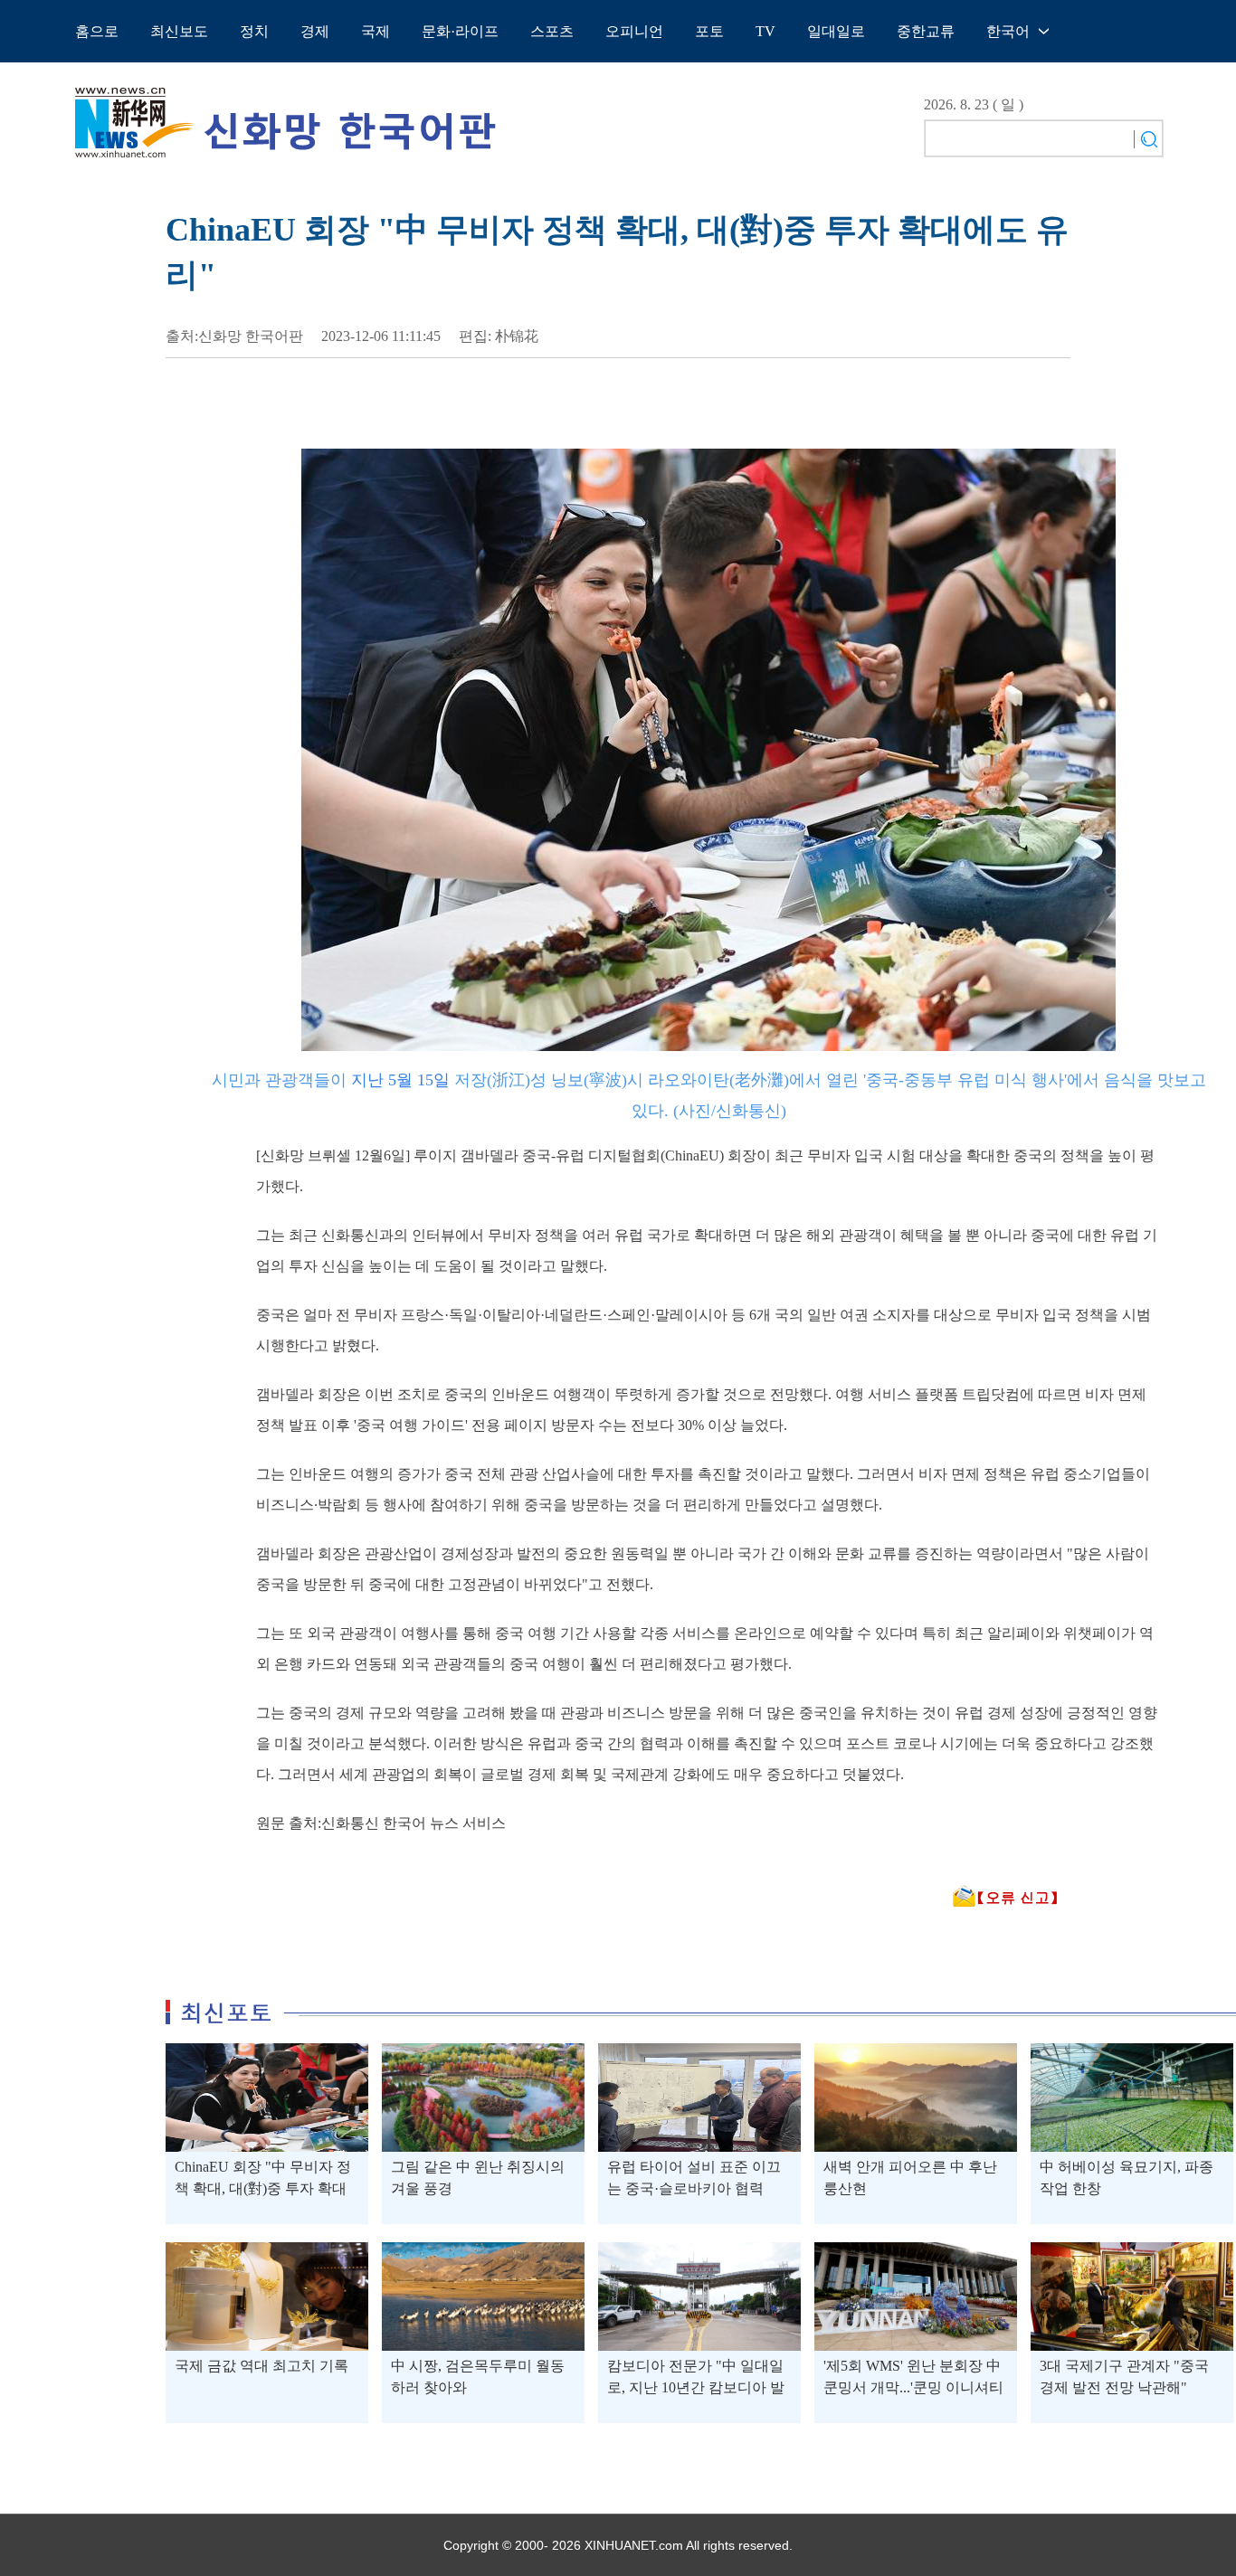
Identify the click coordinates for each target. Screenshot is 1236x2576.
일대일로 (836, 31)
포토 (709, 31)
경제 (315, 31)
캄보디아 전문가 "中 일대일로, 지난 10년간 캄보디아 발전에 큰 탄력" (696, 2387)
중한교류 (926, 31)
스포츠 (552, 31)
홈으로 (97, 31)
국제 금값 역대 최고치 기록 (261, 2366)
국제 (376, 31)
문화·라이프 (460, 31)
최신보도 (179, 31)
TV (765, 31)
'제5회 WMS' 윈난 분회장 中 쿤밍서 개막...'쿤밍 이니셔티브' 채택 (913, 2387)
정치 (254, 31)
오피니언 (634, 31)
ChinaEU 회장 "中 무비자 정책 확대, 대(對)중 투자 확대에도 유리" (263, 2188)
